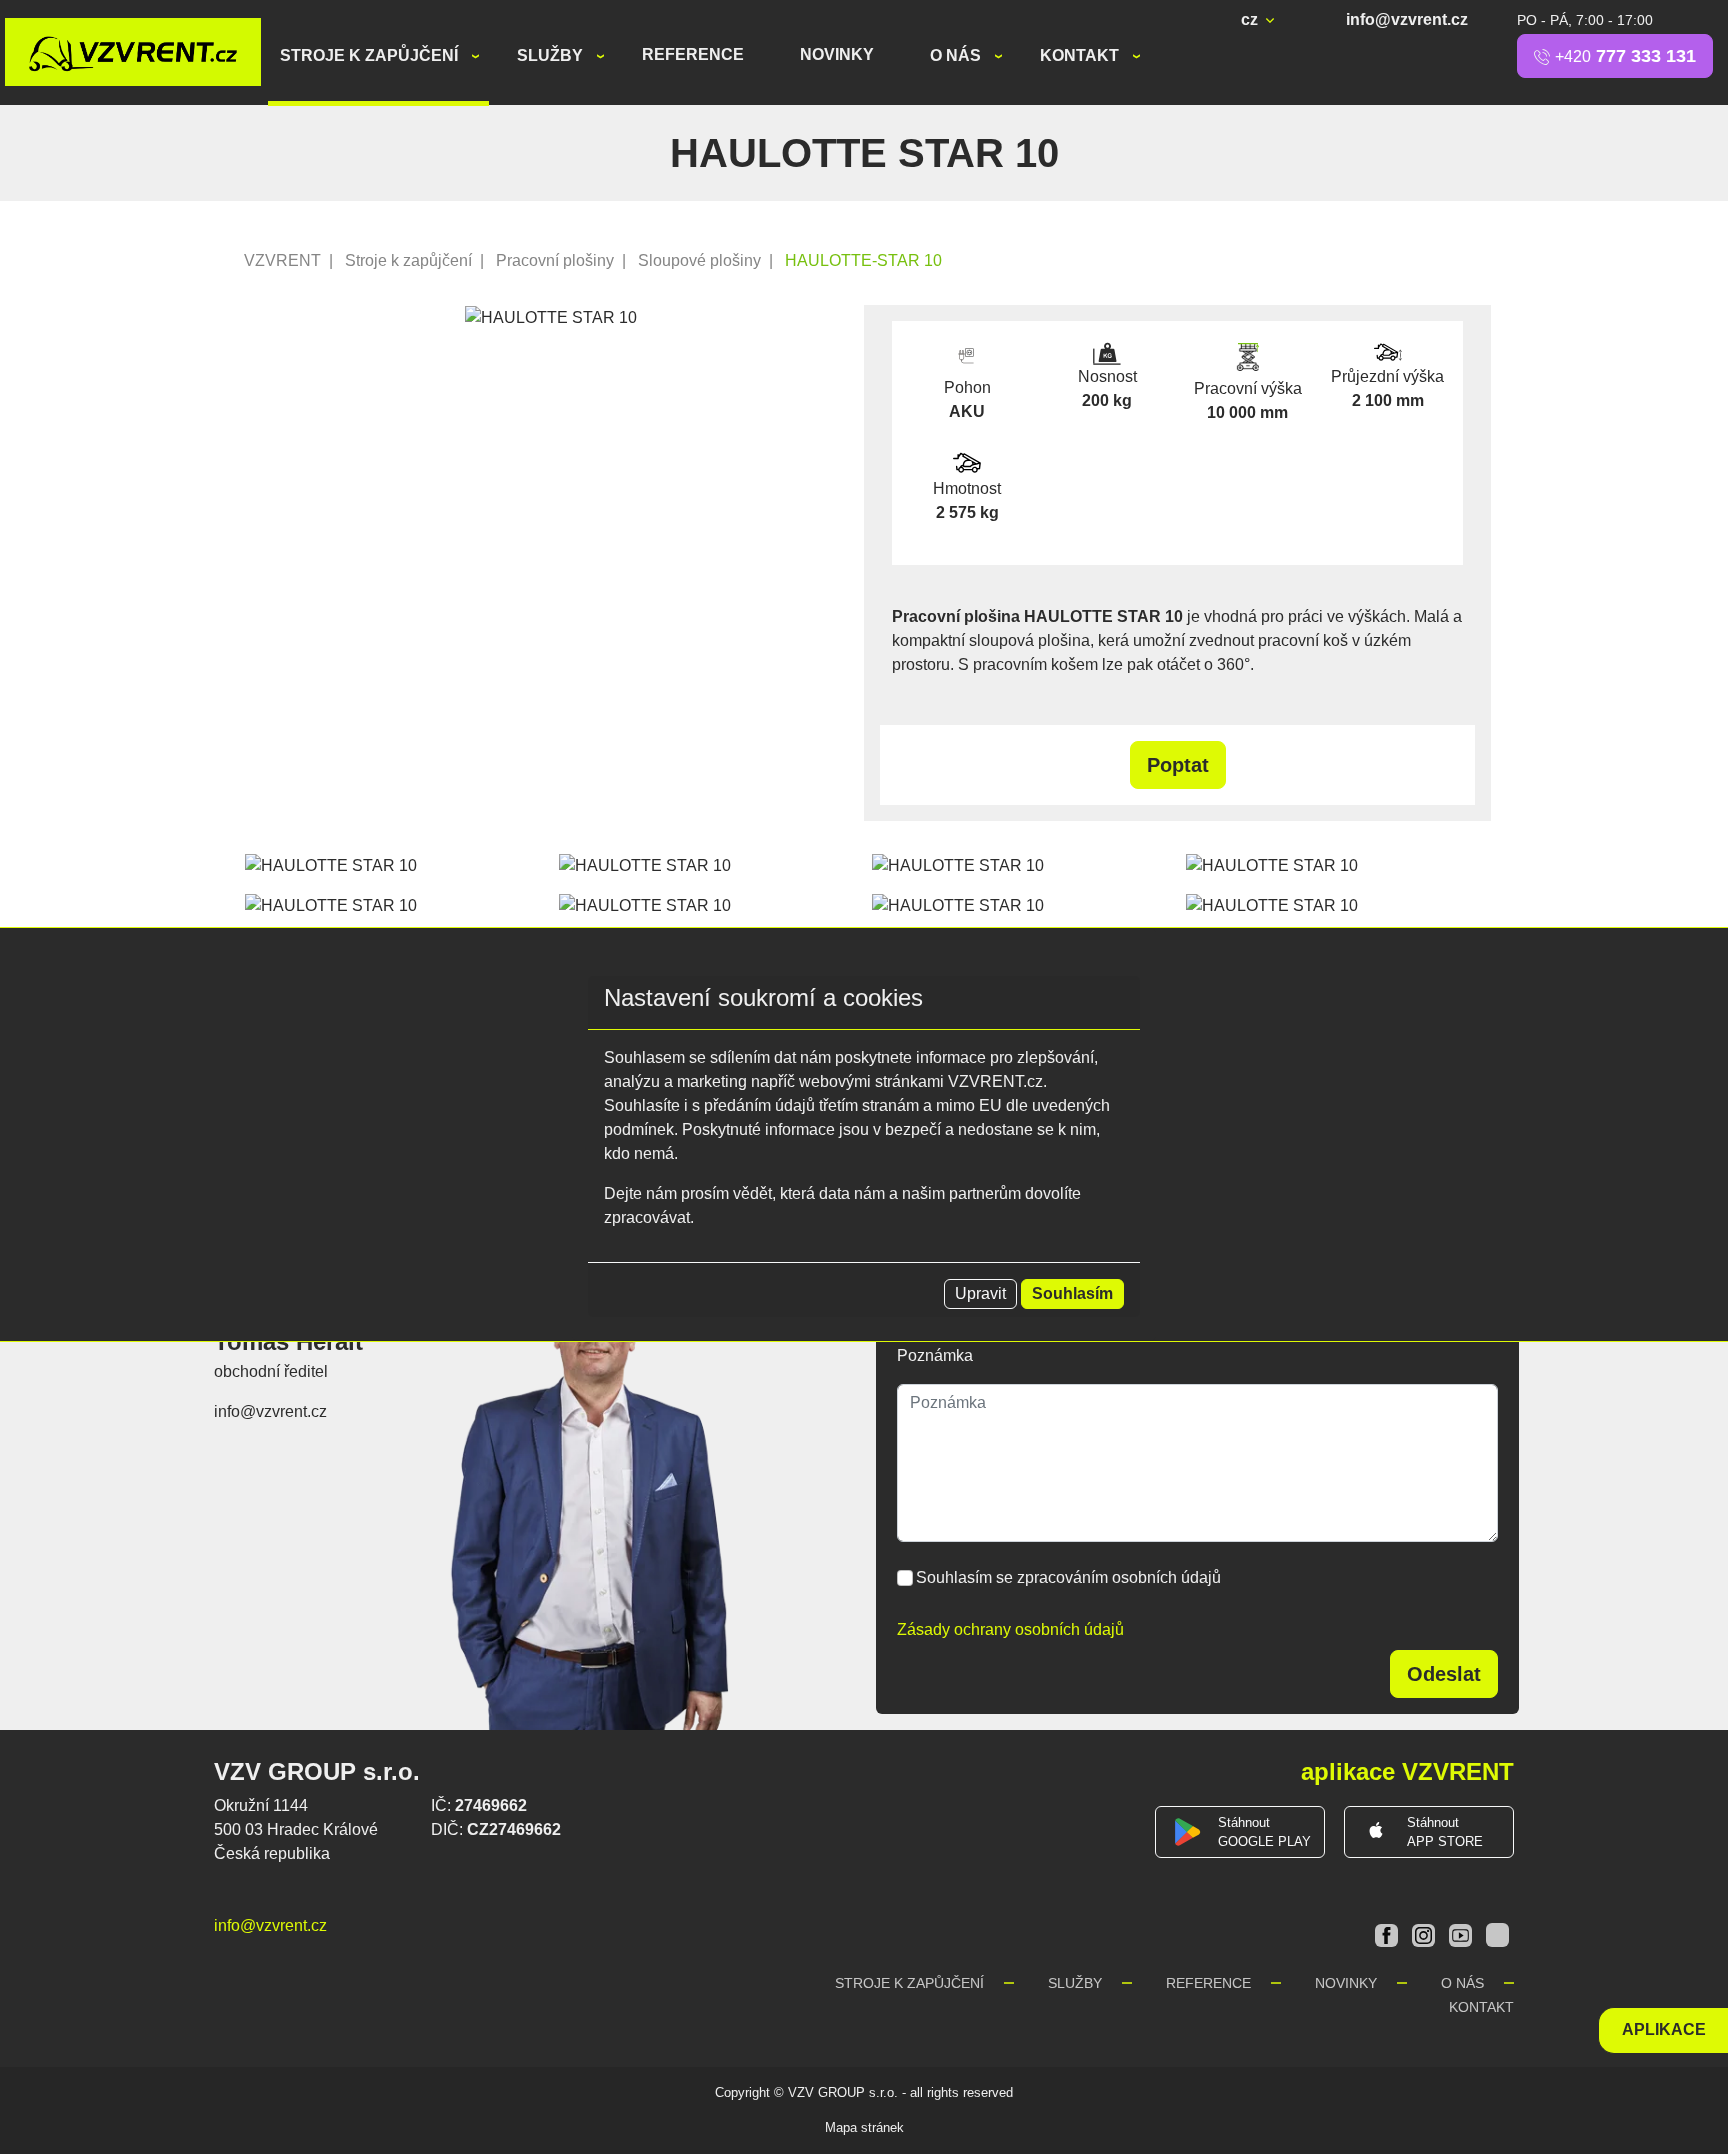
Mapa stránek (864, 2127)
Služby (552, 55)
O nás (957, 55)
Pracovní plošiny (555, 260)
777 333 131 (1625, 56)
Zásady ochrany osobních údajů (1010, 1629)
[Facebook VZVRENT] (1388, 1933)
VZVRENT (282, 260)
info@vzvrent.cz (1407, 19)
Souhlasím (1072, 1293)
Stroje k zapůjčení (371, 55)
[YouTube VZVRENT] (1462, 1933)
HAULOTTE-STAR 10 (863, 260)
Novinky (837, 54)
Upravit (980, 1293)
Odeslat (1444, 1674)
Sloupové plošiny (699, 260)
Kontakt (1081, 55)
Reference (693, 54)
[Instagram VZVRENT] (1425, 1933)
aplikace (1664, 2029)
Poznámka (935, 1355)
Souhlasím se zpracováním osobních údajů (1068, 1577)
